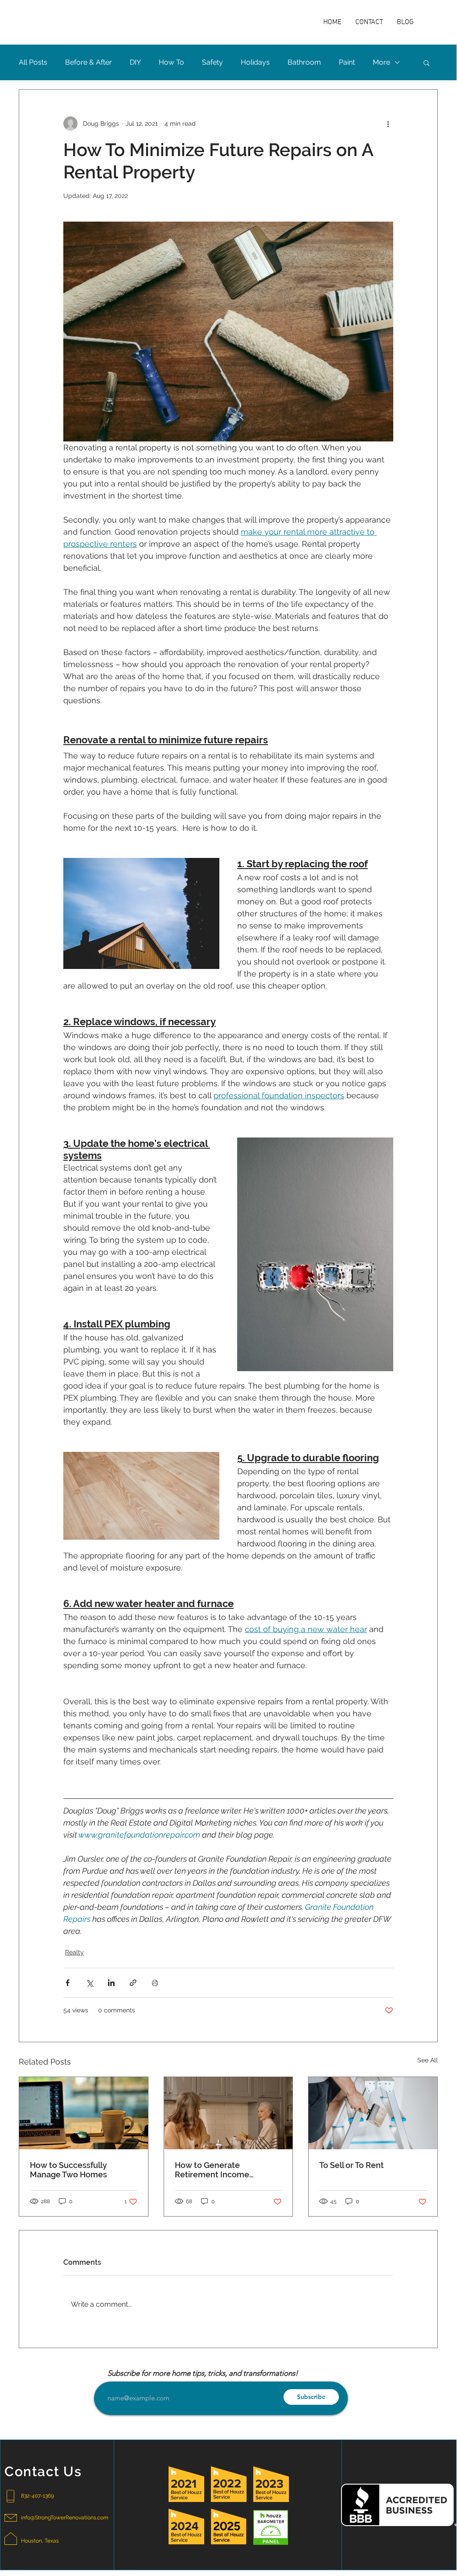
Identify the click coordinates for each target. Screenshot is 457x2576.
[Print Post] (155, 1983)
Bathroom (304, 62)
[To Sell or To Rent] (373, 2113)
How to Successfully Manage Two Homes (68, 2170)
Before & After (89, 62)
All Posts (33, 62)
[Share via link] (133, 1983)
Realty (74, 1952)
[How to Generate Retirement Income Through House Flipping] (228, 2113)
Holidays (255, 62)
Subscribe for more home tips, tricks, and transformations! (203, 2373)
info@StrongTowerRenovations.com (65, 2518)
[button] (426, 62)
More (381, 62)
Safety (212, 62)
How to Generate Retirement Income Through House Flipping (220, 2170)
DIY (135, 62)
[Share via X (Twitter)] (89, 1983)
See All (428, 2060)
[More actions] (388, 124)
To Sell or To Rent (352, 2165)
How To (171, 62)
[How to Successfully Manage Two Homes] (84, 2113)
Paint (347, 62)
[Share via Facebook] (68, 1983)
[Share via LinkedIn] (111, 1983)
